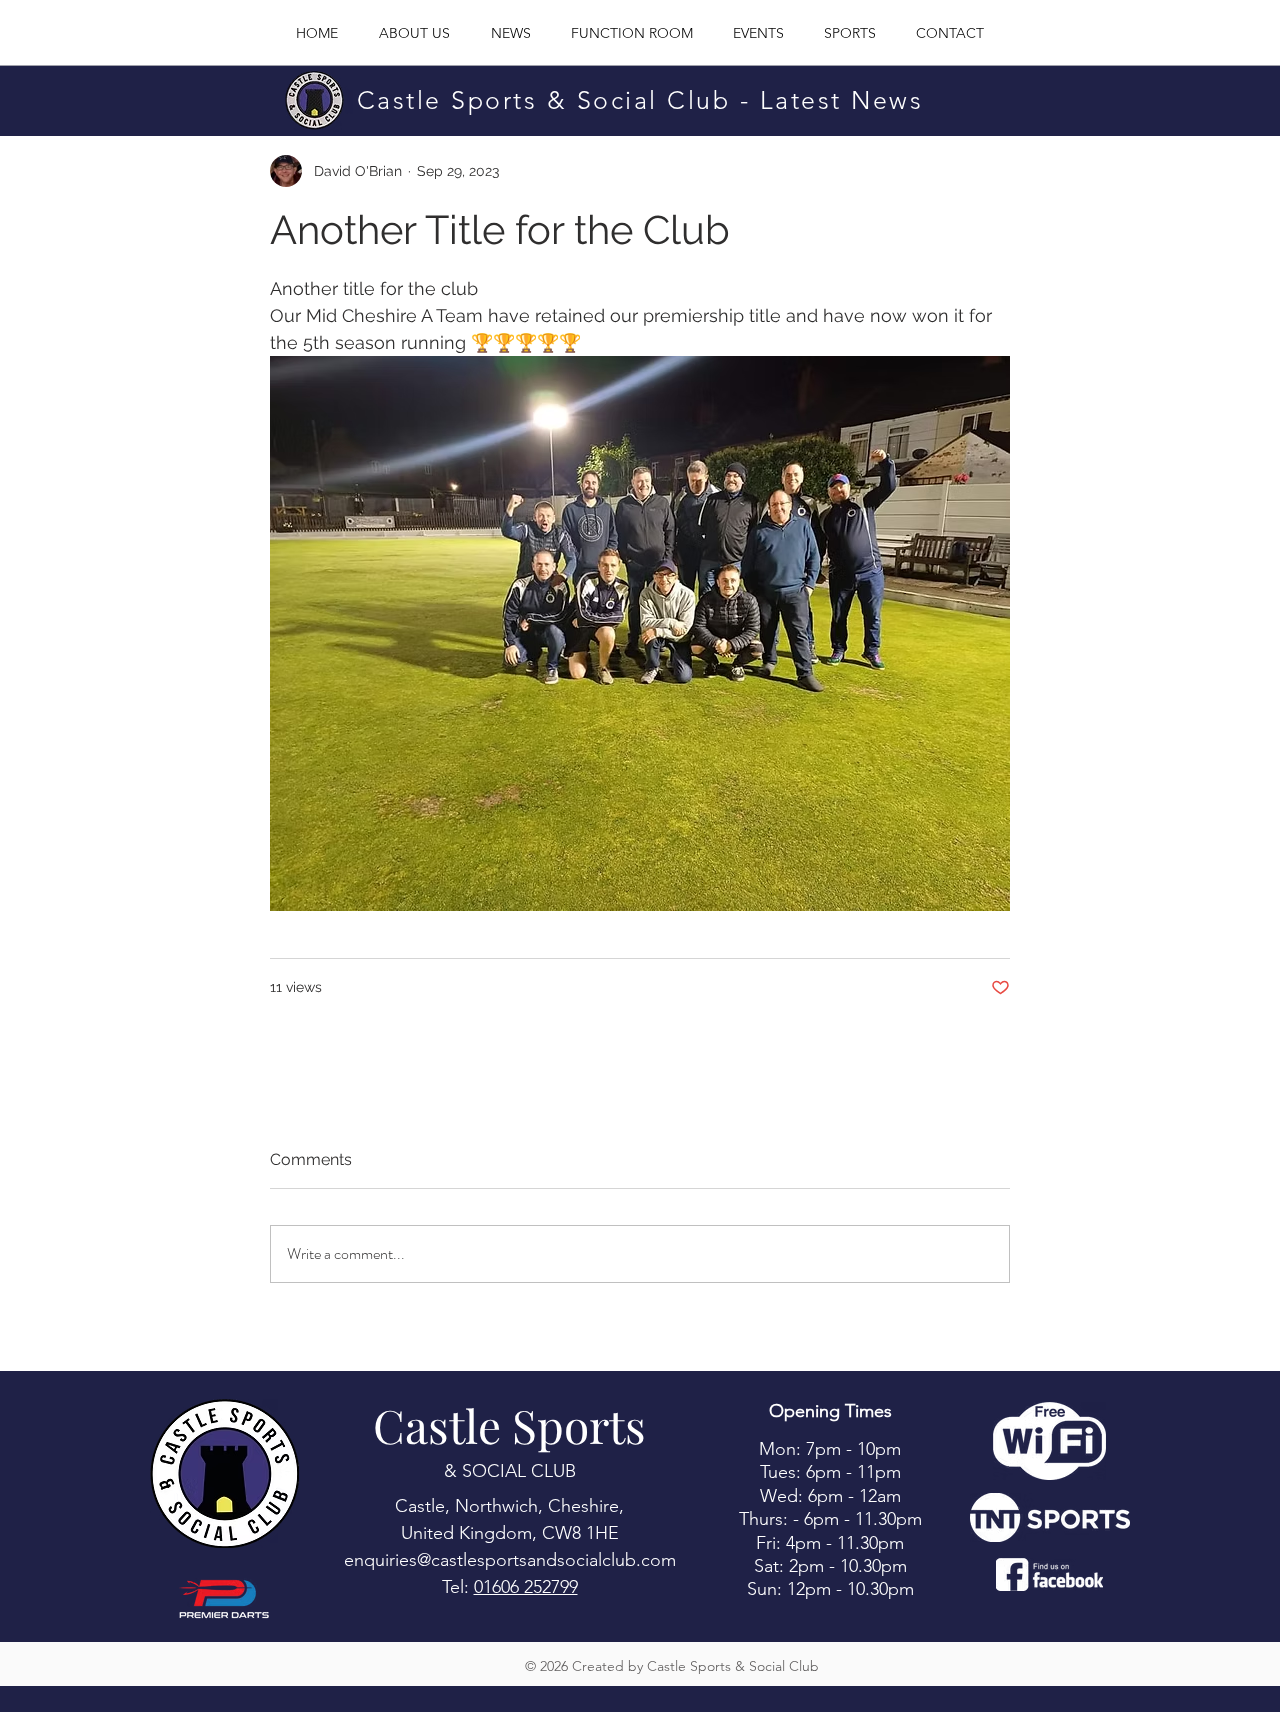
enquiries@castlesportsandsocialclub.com (510, 1560)
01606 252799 (526, 1587)
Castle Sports (509, 1425)
